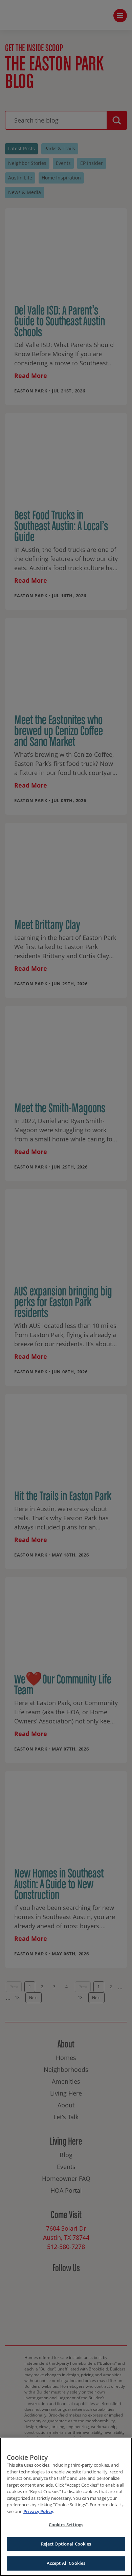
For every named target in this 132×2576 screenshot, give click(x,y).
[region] (66, 2507)
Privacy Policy (38, 2511)
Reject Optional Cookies (66, 2544)
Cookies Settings (66, 2525)
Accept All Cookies (66, 2563)
